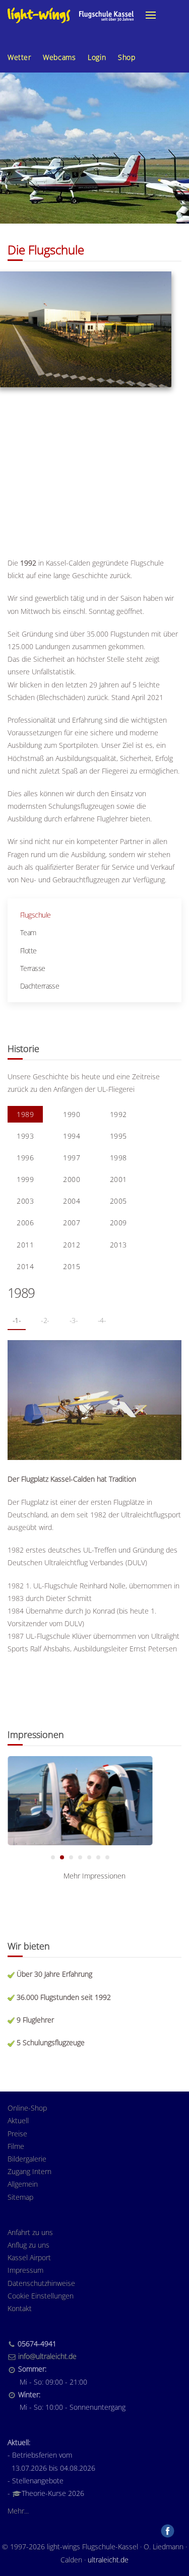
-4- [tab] (102, 1320)
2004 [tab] (72, 1201)
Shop (127, 57)
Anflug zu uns (28, 2245)
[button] (151, 15)
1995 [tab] (118, 1136)
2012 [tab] (72, 1245)
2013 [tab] (118, 1245)
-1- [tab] (17, 1320)
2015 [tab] (72, 1266)
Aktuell (18, 2120)
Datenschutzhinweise (41, 2283)
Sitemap (20, 2197)
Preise (17, 2134)
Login (97, 57)
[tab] (53, 1857)
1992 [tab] (118, 1114)
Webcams (59, 57)
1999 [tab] (25, 1179)
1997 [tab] (72, 1158)
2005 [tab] (118, 1201)
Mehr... (18, 2511)
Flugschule (35, 915)
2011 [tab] (25, 1245)
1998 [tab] (118, 1158)
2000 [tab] (72, 1179)
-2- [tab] (45, 1320)
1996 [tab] (25, 1158)
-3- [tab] (74, 1320)
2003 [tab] (25, 1201)
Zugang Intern (29, 2171)
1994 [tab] (72, 1136)
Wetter (19, 57)
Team (28, 932)
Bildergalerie (27, 2159)
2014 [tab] (25, 1266)
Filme (16, 2146)
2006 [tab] (25, 1223)
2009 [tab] (118, 1223)
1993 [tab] (25, 1136)
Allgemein (23, 2184)
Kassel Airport (29, 2257)
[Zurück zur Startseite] (71, 15)
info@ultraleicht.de (47, 2356)
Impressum (25, 2270)
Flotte (28, 951)
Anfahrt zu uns (30, 2232)
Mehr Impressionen (94, 1876)
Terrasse (33, 968)
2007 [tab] (72, 1223)
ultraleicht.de (108, 2560)
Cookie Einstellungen (41, 2296)
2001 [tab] (118, 1179)
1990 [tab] (72, 1114)
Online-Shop (27, 2108)
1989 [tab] (25, 1114)
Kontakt (20, 2308)
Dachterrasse (40, 986)
